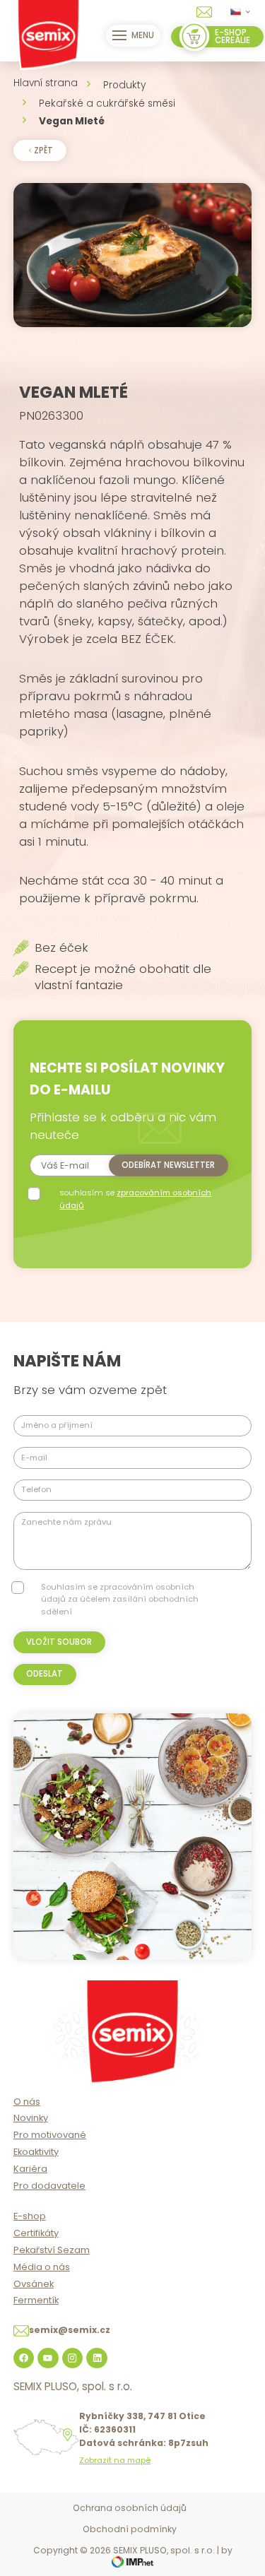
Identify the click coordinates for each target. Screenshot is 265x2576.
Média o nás (42, 2267)
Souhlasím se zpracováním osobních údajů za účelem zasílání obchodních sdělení (120, 1599)
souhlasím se (135, 1199)
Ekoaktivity (36, 2152)
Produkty (124, 85)
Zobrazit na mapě (115, 2460)
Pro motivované (50, 2135)
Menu (143, 35)
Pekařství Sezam (52, 2250)
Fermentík (36, 2300)
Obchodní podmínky (130, 2529)
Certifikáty (36, 2233)
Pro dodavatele (49, 2186)
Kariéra (30, 2169)
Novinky (31, 2118)
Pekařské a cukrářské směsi (107, 104)
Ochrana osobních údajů (130, 2508)
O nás (27, 2102)
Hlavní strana (46, 83)
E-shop (30, 2216)
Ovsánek (34, 2284)
